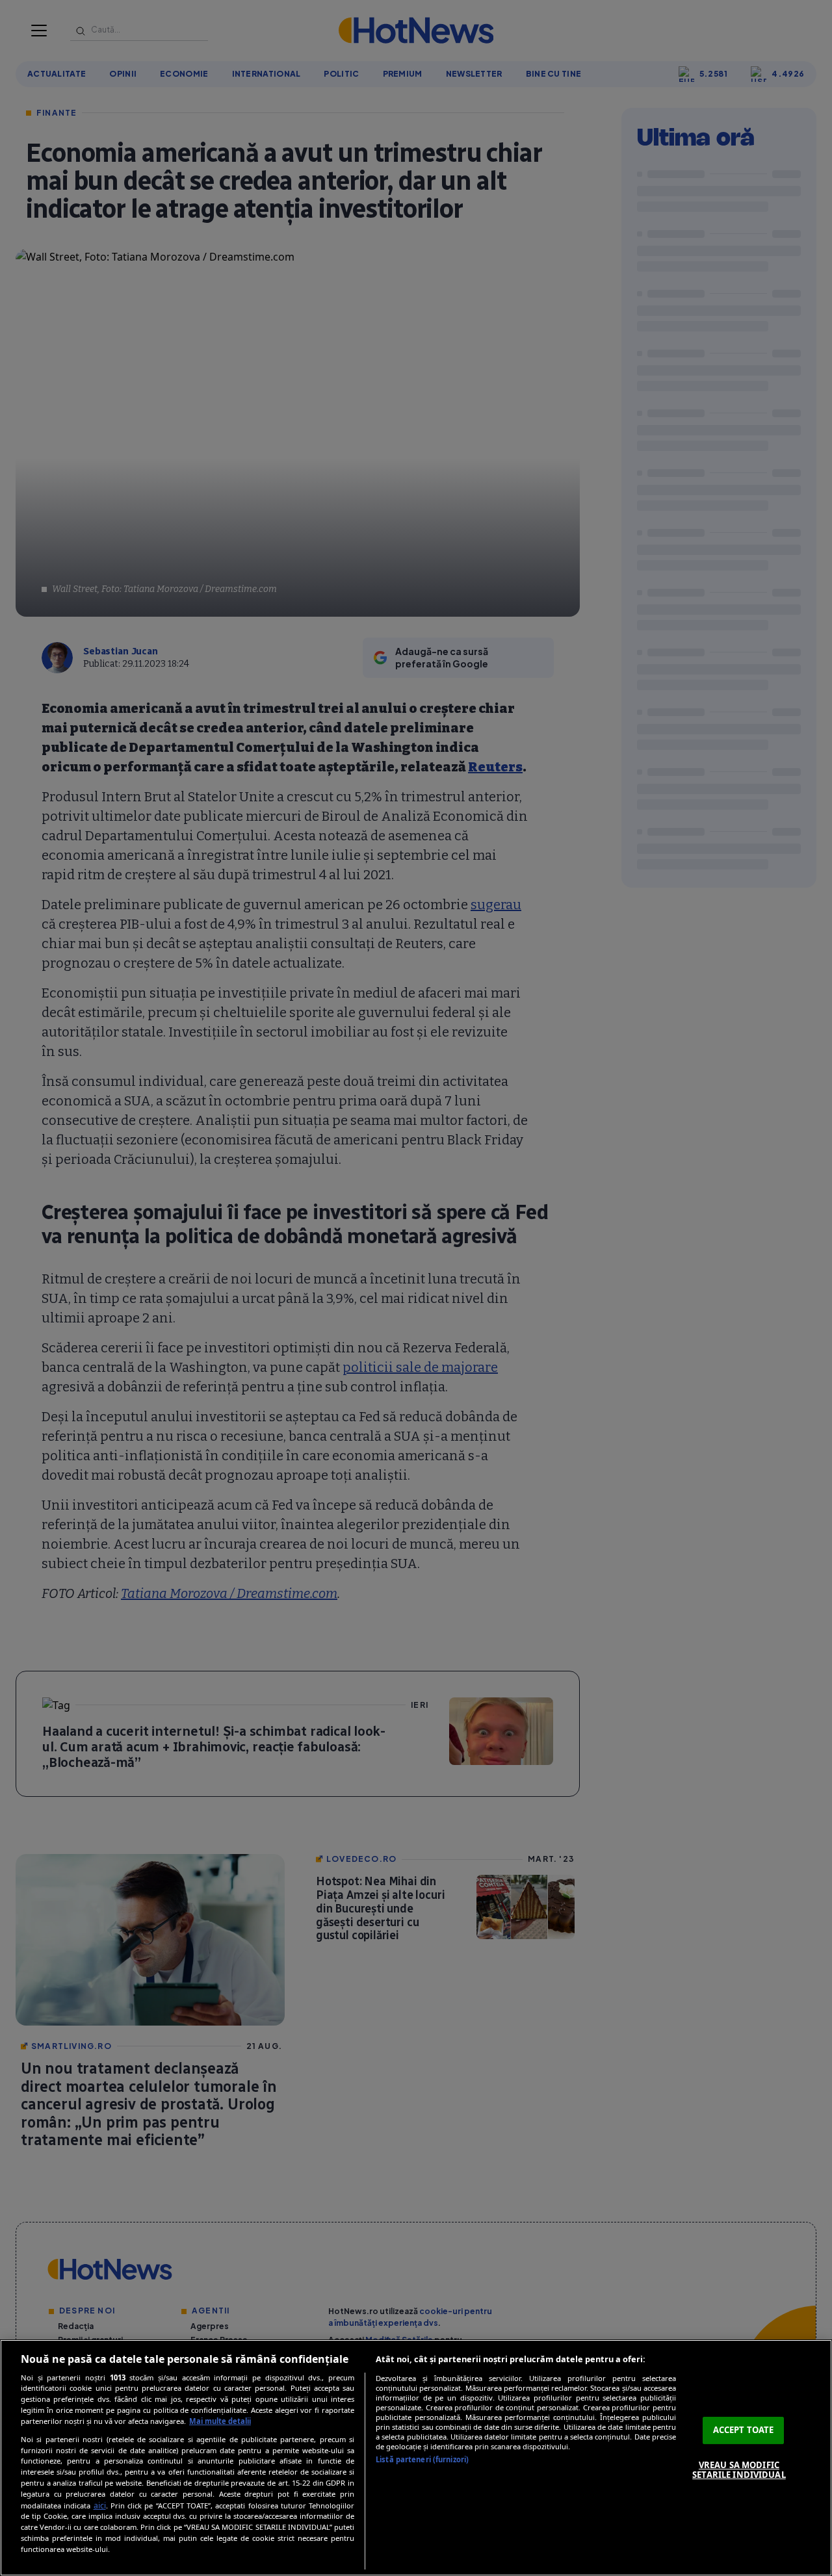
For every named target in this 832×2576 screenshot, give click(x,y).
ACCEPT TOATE (744, 2430)
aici (100, 2505)
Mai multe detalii (220, 2421)
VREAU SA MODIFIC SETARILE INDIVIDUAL (739, 2470)
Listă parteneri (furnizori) (422, 2459)
